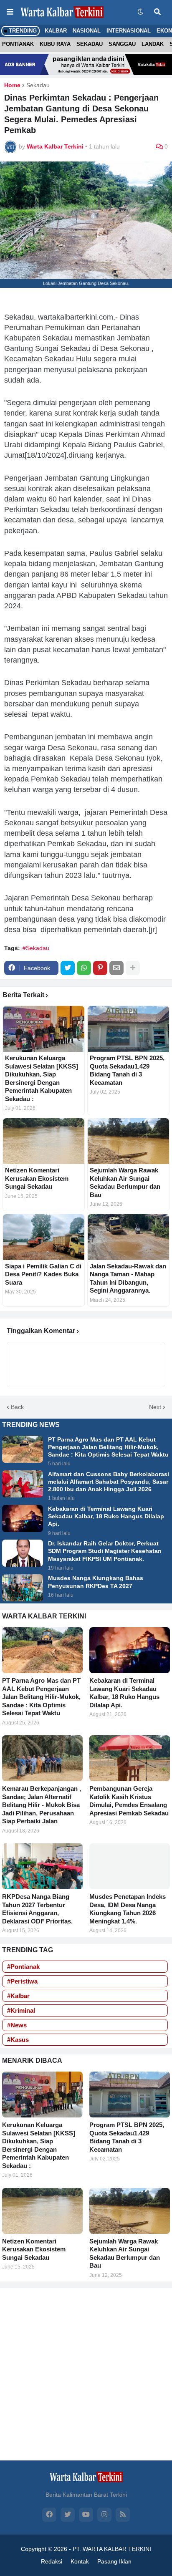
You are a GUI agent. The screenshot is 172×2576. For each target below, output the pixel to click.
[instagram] (104, 2515)
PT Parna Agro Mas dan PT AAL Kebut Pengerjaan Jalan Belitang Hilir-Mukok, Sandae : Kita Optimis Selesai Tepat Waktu (108, 1447)
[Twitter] (68, 968)
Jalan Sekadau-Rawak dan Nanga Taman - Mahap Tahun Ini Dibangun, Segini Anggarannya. (128, 1278)
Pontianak (18, 44)
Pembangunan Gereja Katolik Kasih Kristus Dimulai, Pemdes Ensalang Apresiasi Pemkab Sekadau (129, 1801)
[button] (10, 12)
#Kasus (18, 2040)
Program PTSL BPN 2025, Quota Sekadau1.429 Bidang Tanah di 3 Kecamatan (127, 1070)
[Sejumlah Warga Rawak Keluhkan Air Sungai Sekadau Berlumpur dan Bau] (128, 1141)
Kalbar (56, 31)
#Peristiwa (22, 1981)
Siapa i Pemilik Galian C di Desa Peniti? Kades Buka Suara (43, 1274)
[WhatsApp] (84, 968)
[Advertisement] (86, 2374)
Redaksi (52, 2561)
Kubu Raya (55, 44)
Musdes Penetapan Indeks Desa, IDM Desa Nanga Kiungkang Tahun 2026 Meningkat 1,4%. (128, 1909)
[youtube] (86, 2515)
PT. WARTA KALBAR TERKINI (112, 2549)
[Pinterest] (100, 968)
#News (17, 2025)
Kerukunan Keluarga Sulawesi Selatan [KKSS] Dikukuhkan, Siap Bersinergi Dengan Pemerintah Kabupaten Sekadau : (42, 1078)
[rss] (123, 2515)
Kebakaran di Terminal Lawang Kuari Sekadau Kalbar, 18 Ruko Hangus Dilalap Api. (106, 1516)
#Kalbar (18, 1996)
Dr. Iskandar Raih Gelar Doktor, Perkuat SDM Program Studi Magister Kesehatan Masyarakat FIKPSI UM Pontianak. (105, 1551)
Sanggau (122, 44)
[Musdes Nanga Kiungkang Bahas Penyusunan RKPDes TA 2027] (23, 1588)
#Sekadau (36, 948)
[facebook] (49, 2515)
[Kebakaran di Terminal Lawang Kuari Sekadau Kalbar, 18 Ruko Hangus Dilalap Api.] (23, 1519)
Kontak (80, 2561)
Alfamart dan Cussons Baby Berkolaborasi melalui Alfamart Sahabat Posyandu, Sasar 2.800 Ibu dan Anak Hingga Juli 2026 (109, 1482)
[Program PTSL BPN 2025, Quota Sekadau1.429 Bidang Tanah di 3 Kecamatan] (128, 1029)
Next (155, 1407)
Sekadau (90, 44)
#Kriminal (21, 2010)
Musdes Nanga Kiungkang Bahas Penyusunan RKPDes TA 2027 (96, 1582)
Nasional (87, 31)
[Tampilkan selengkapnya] (133, 968)
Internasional (129, 31)
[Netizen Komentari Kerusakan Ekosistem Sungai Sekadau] (44, 1141)
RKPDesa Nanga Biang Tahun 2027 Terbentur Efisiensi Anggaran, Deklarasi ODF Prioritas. (37, 1909)
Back (17, 1407)
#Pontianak (23, 1967)
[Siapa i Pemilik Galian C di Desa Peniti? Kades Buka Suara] (44, 1237)
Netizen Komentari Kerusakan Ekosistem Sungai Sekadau (37, 1178)
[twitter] (68, 2515)
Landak (153, 44)
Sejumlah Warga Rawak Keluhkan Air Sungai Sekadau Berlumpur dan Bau (125, 1182)
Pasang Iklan (114, 2561)
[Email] (116, 968)
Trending (22, 31)
